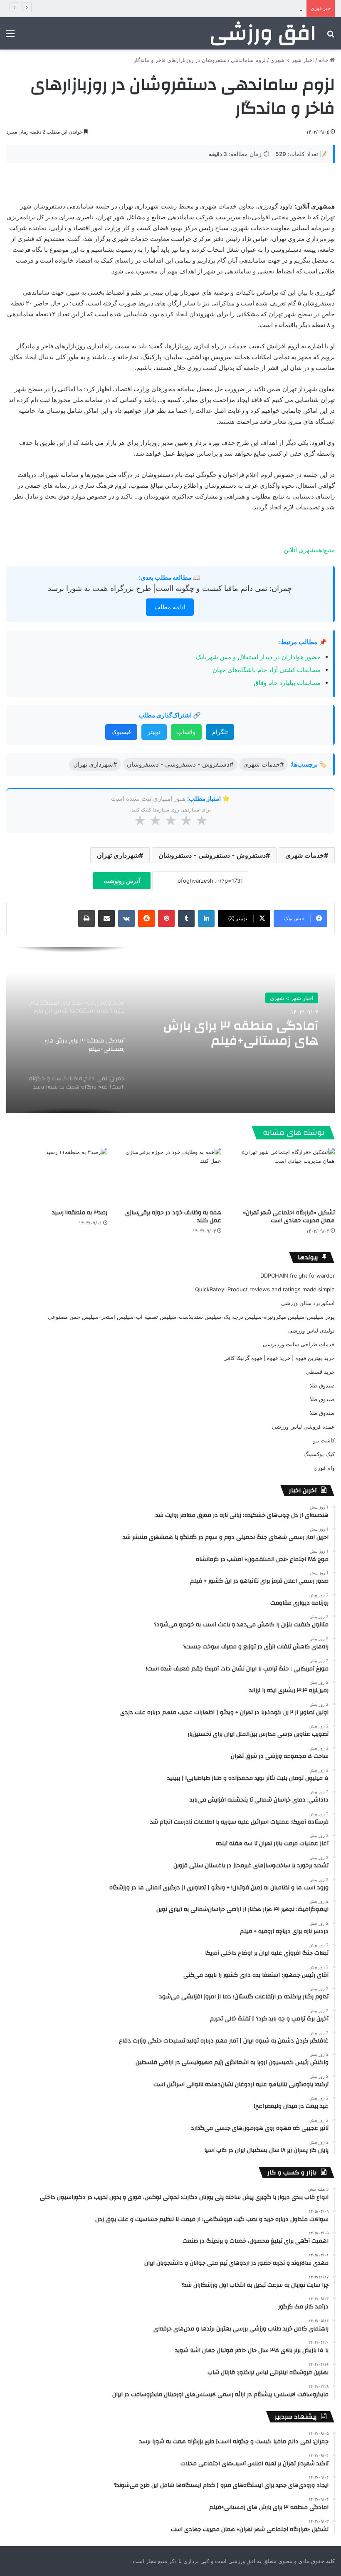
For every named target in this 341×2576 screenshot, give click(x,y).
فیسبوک (121, 732)
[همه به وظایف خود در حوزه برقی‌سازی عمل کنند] (170, 1176)
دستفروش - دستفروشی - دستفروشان (212, 855)
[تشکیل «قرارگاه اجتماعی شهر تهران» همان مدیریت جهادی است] (284, 1176)
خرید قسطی (320, 1372)
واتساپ (186, 732)
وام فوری (324, 1468)
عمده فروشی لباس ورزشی (303, 1427)
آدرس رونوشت (122, 881)
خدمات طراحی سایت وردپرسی (299, 1344)
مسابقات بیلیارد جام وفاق (287, 683)
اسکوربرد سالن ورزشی (308, 1303)
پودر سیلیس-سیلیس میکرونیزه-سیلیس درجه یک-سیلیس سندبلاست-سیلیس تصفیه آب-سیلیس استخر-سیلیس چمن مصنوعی (191, 1317)
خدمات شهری (305, 855)
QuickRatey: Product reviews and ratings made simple (265, 1289)
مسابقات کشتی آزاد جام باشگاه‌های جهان (267, 670)
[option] (170, 1030)
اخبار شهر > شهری (292, 60)
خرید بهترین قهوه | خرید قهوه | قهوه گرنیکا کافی (279, 1358)
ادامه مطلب (170, 607)
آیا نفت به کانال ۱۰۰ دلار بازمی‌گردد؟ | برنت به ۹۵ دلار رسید (234, 8)
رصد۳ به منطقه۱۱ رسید (80, 1213)
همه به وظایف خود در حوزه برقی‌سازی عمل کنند (173, 1217)
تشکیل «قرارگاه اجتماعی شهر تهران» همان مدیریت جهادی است (289, 1217)
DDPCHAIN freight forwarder (298, 1276)
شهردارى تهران (118, 855)
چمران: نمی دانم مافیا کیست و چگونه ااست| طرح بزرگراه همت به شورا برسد (170, 588)
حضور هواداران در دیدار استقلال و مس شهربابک (258, 657)
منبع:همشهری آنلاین (309, 550)
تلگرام (220, 732)
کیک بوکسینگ (319, 1454)
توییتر (154, 732)
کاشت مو (324, 1440)
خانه (324, 60)
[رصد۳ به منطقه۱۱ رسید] (57, 1176)
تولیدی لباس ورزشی (311, 1330)
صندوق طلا (322, 1385)
